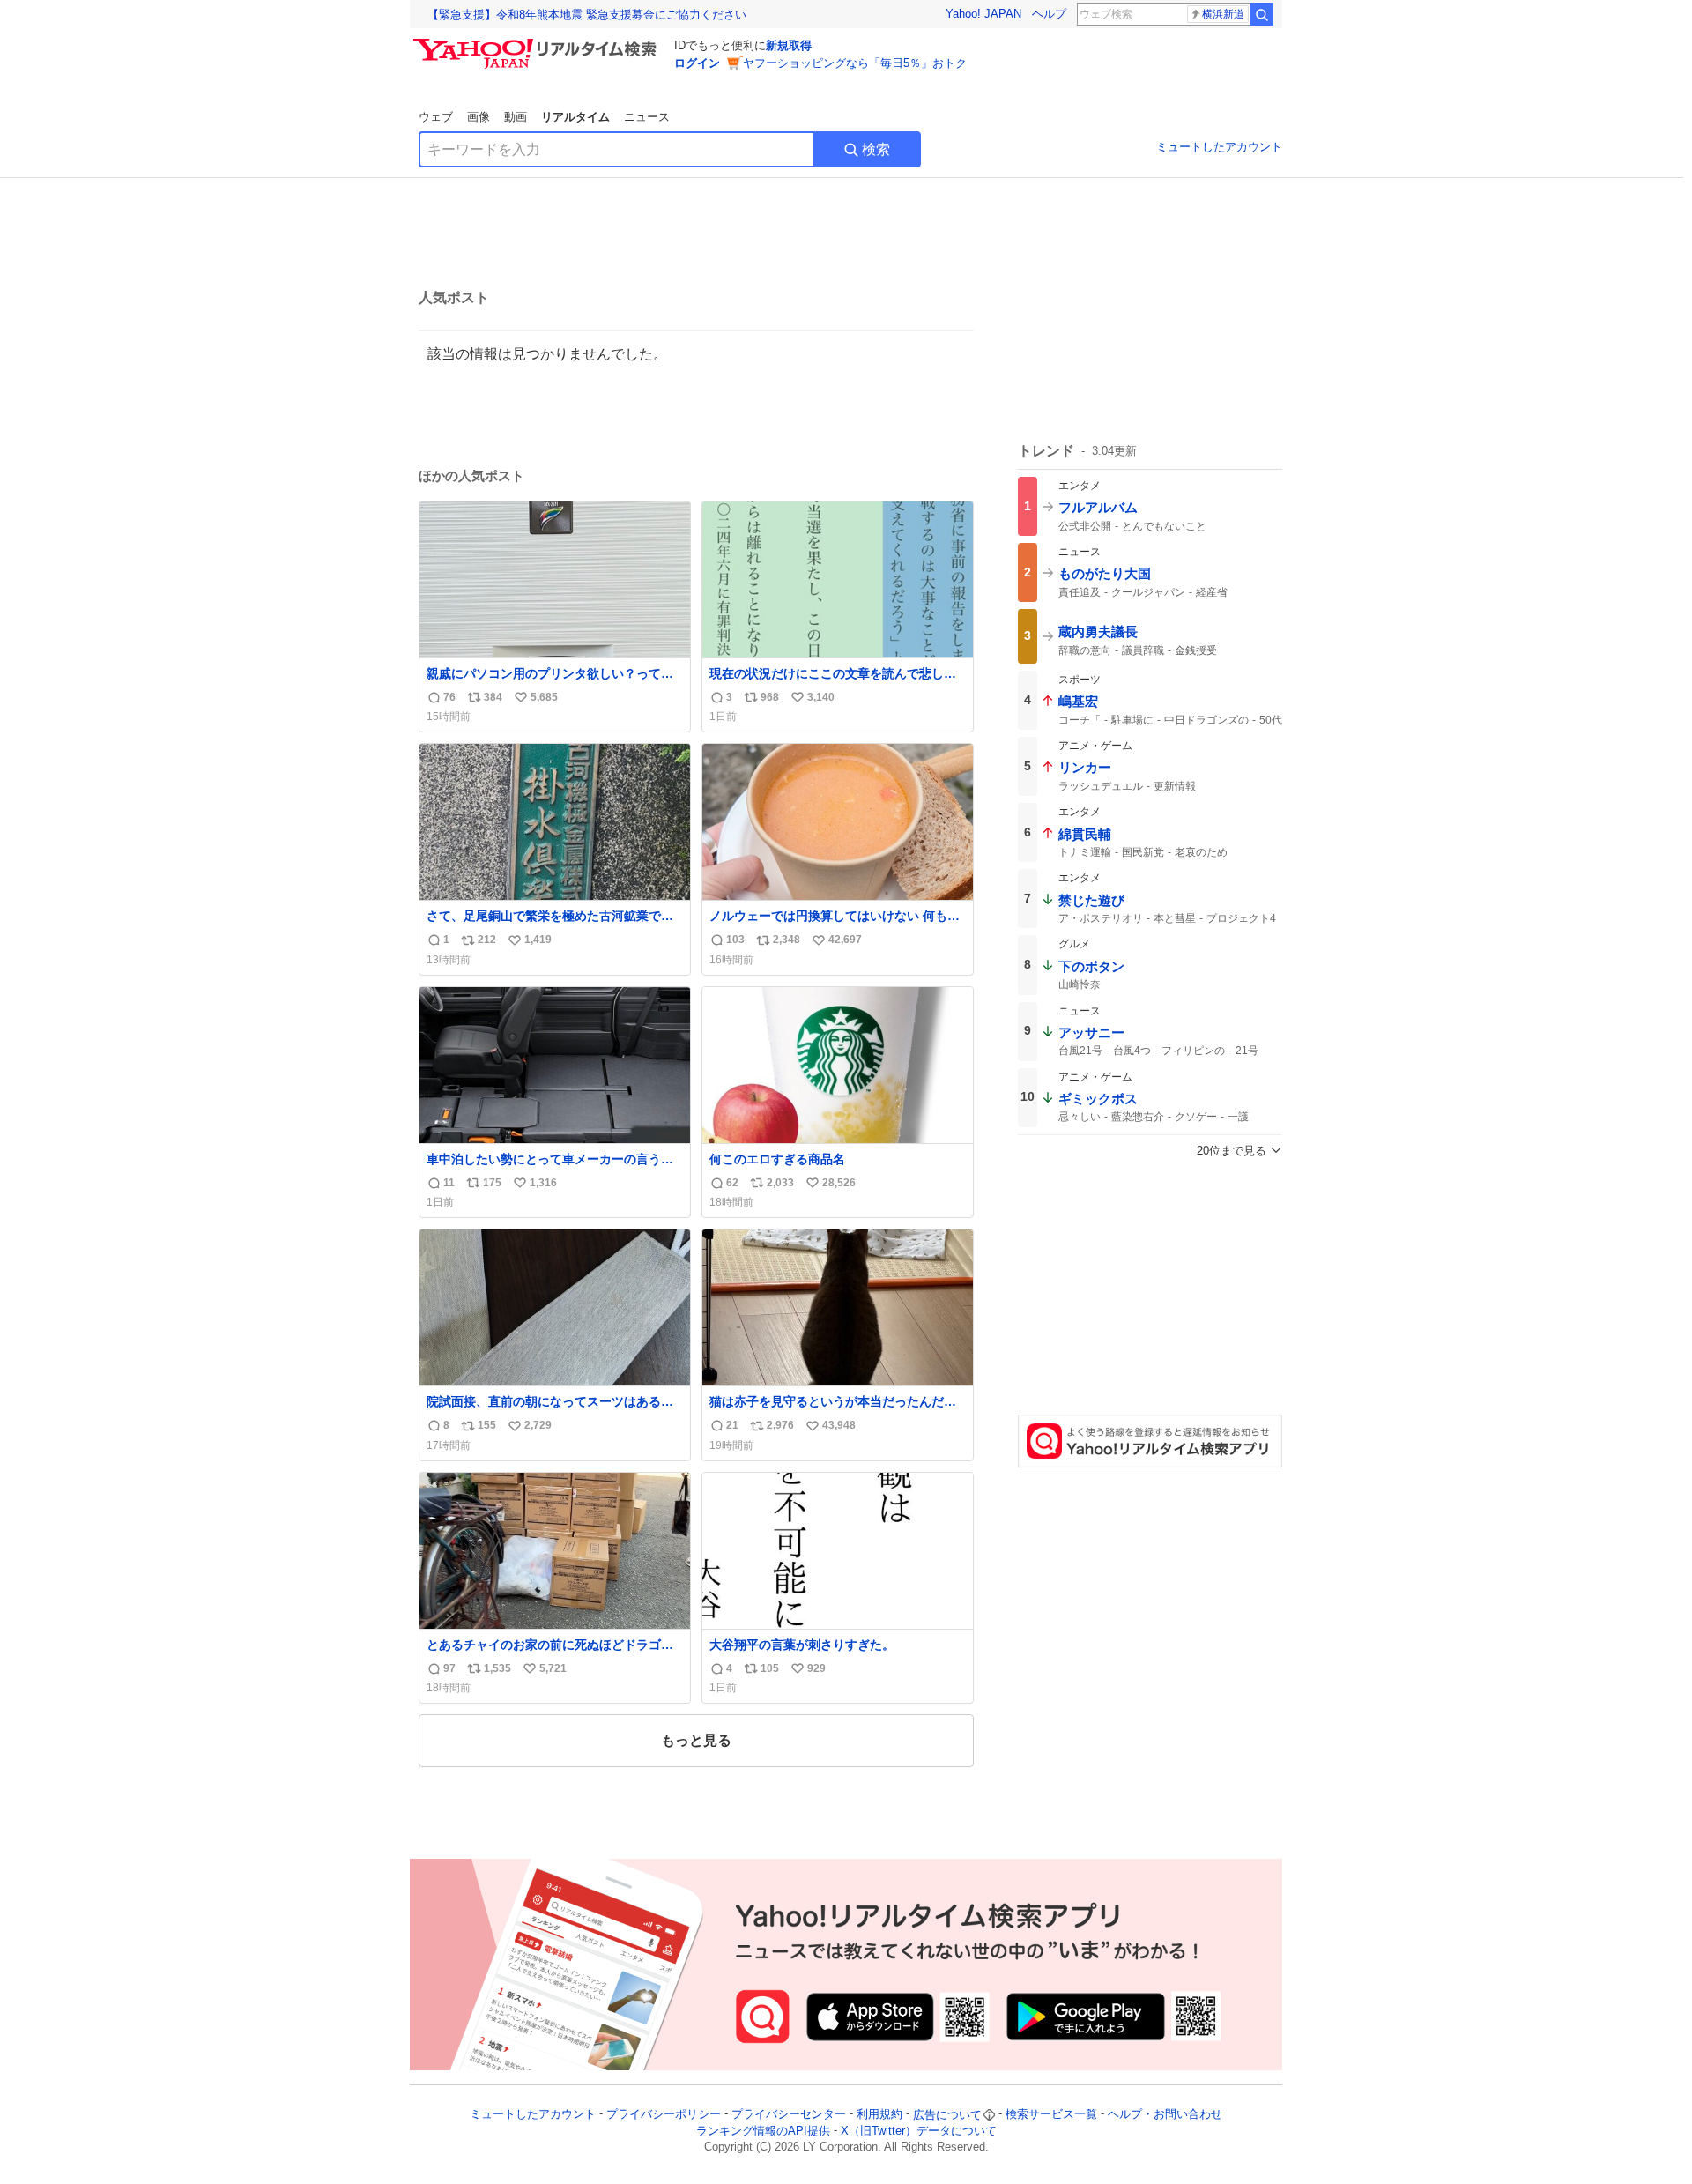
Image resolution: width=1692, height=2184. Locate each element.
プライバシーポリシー (664, 2115)
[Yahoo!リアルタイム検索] (538, 43)
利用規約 (879, 2115)
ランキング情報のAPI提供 (763, 2131)
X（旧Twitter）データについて (919, 2131)
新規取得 (789, 45)
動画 (516, 117)
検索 (876, 149)
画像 (479, 117)
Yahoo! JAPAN (983, 14)
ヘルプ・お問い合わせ (1165, 2115)
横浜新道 (1223, 14)
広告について (947, 2115)
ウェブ (436, 117)
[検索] (1262, 14)
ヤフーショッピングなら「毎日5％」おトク (855, 63)
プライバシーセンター (789, 2115)
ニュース (647, 117)
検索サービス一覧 (1051, 2115)
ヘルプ (1049, 14)
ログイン (697, 63)
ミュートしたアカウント (1219, 147)
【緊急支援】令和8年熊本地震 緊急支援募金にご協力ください (587, 15)
